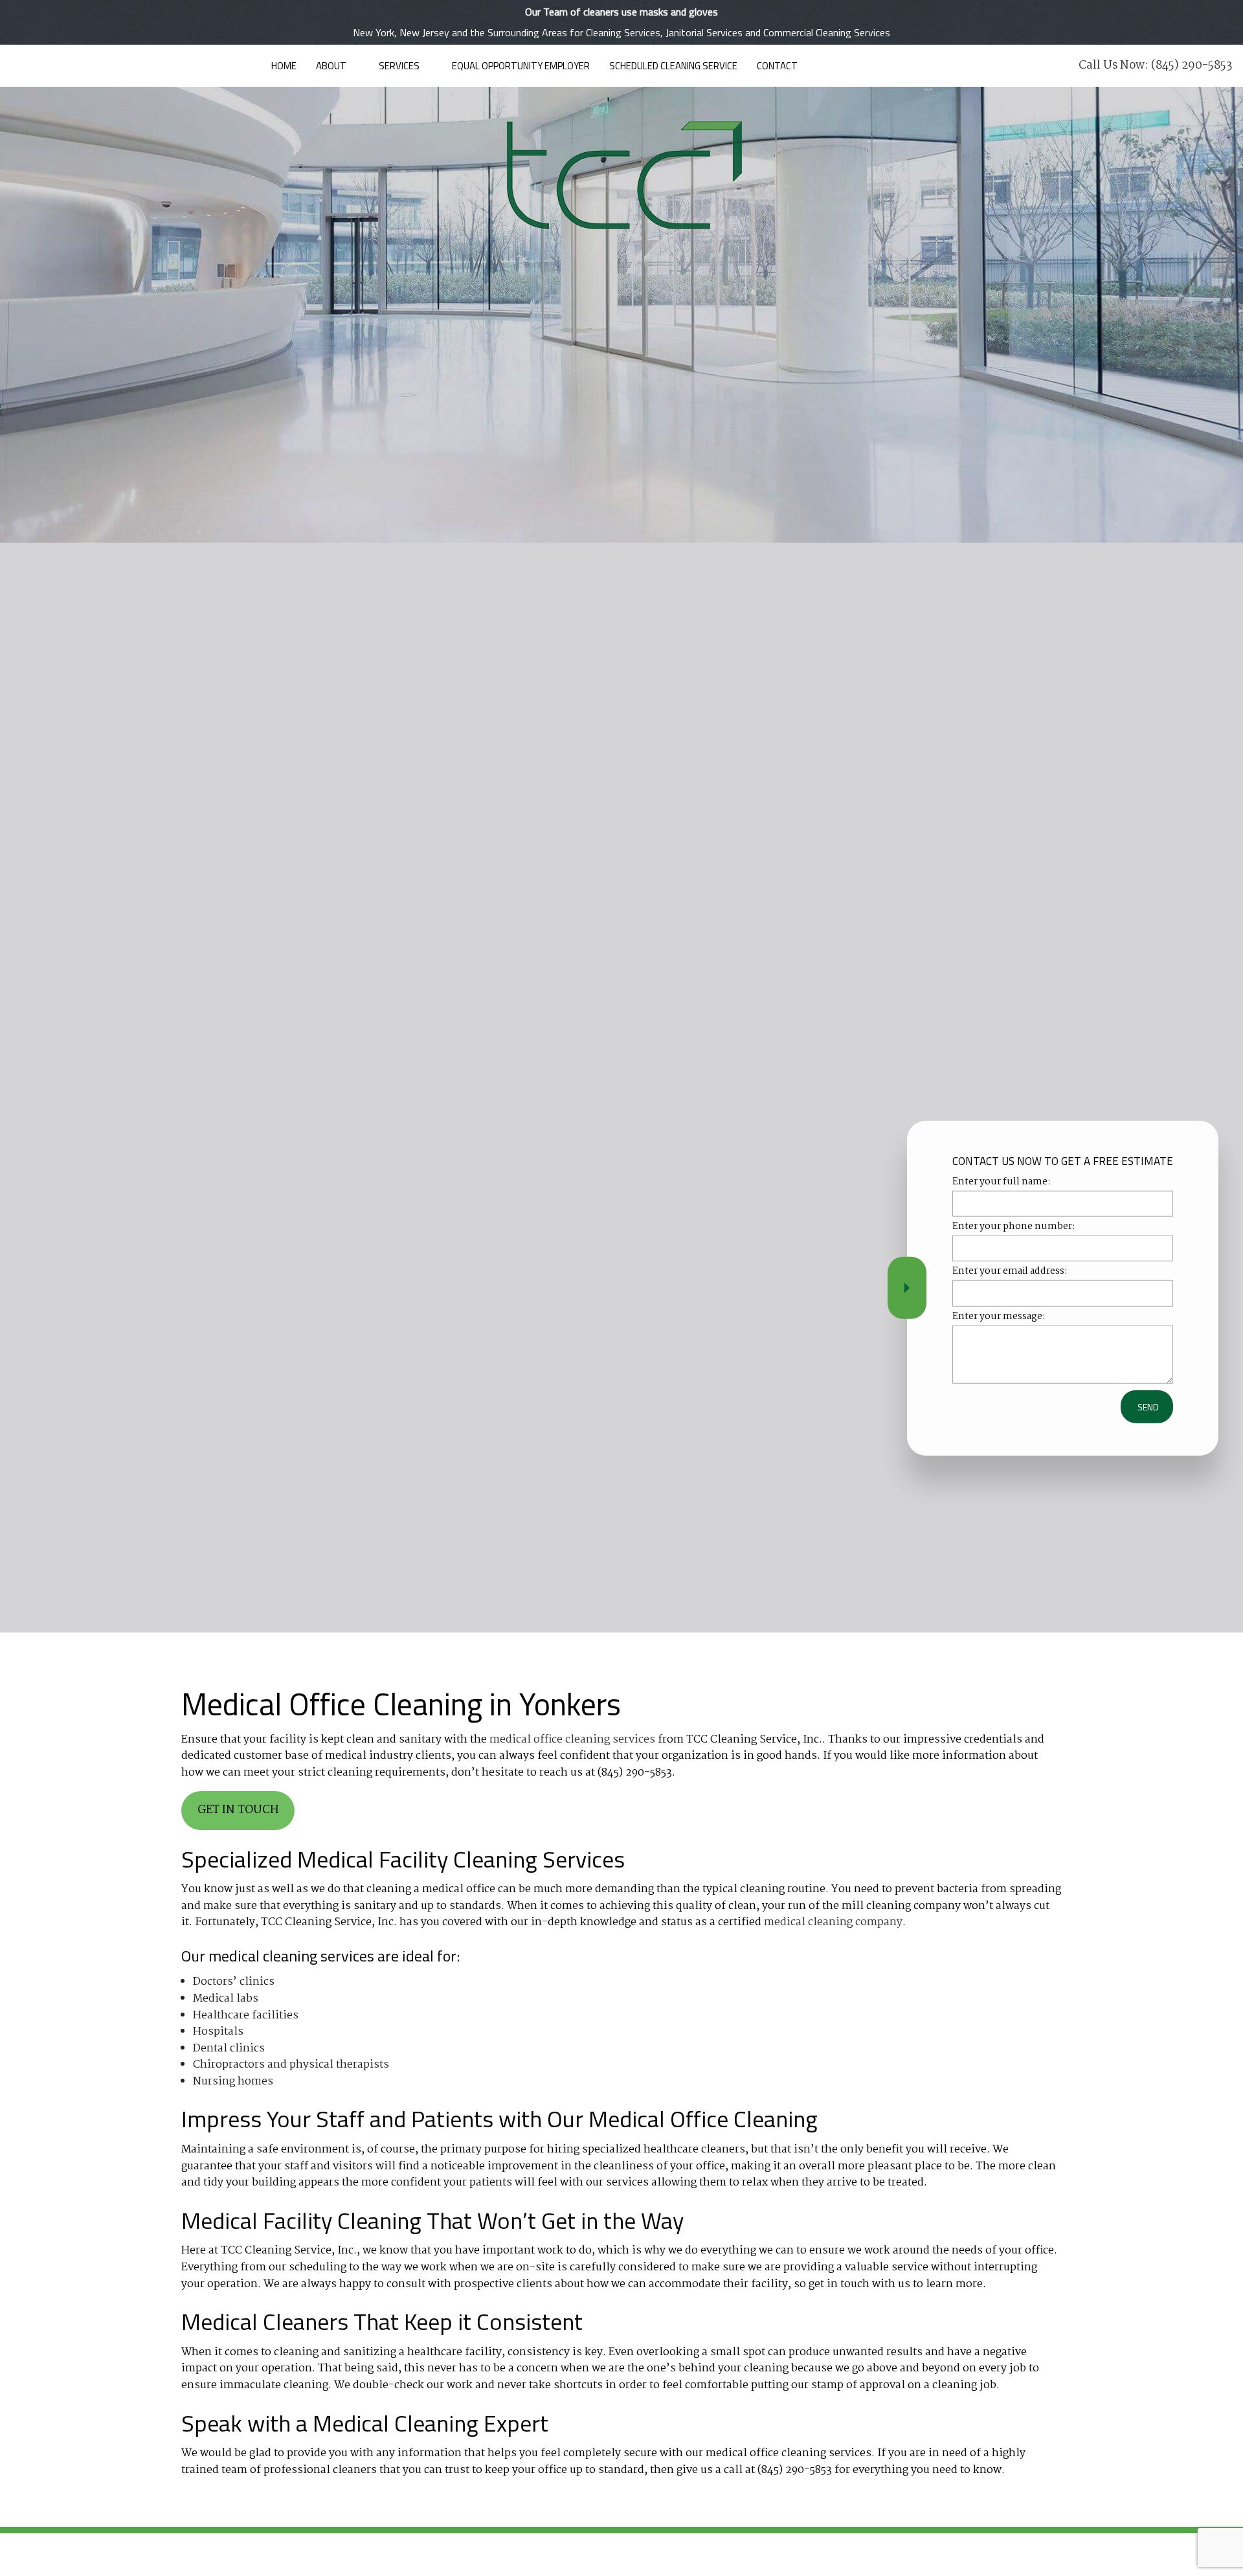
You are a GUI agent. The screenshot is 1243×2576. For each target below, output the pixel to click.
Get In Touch (238, 1810)
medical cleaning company (833, 1922)
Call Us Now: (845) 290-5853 (1156, 66)
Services (399, 66)
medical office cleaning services (572, 1740)
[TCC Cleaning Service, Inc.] (621, 174)
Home (284, 66)
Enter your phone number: (1014, 1227)
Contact (777, 66)
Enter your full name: (1002, 1182)
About (331, 66)
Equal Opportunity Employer (521, 66)
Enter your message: (999, 1316)
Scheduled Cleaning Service (673, 66)
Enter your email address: (1010, 1271)
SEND (1148, 1406)
